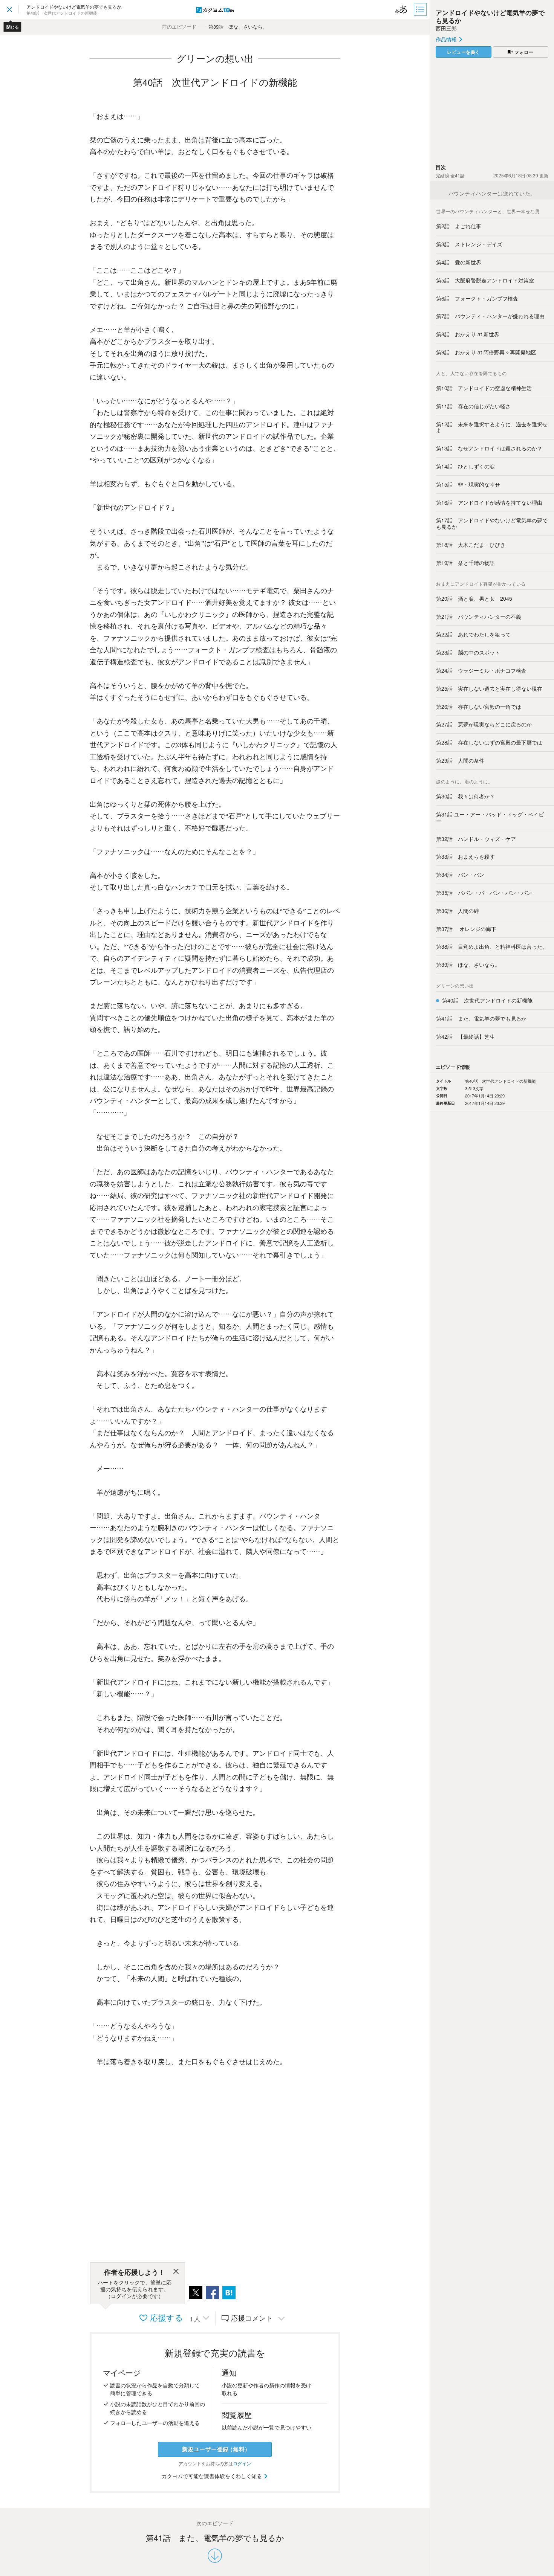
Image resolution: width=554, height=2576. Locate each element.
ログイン (242, 2463)
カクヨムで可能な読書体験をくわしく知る (213, 2476)
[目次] (421, 9)
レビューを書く (464, 52)
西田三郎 (446, 28)
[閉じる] (176, 2272)
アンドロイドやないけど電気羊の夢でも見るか (490, 16)
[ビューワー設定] (401, 9)
